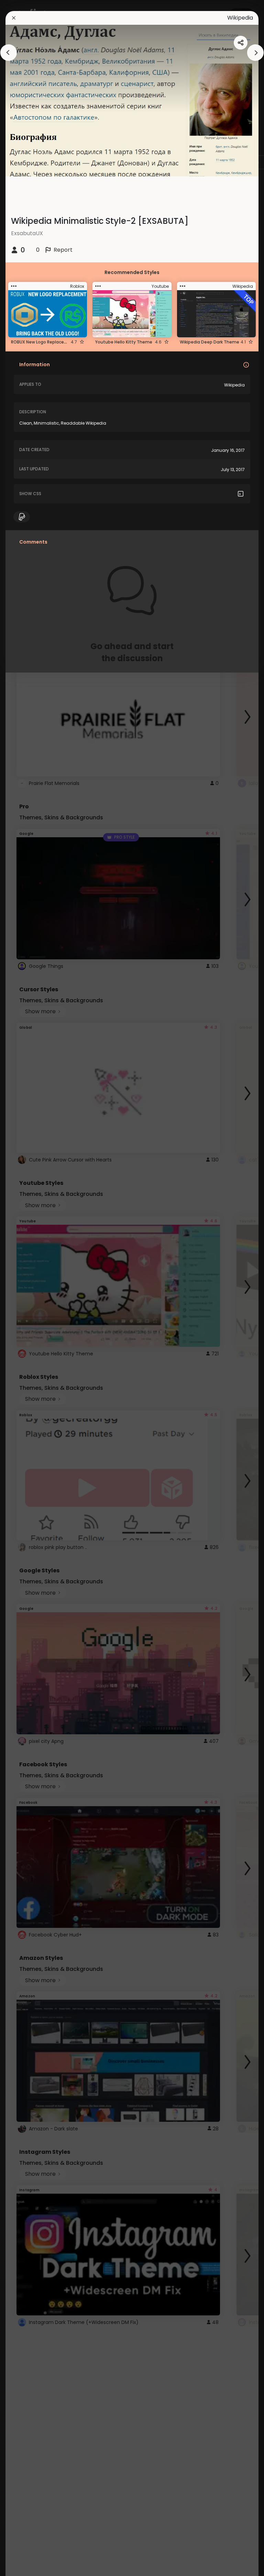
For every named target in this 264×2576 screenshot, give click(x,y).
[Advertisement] (27, 1288)
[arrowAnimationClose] (9, 53)
